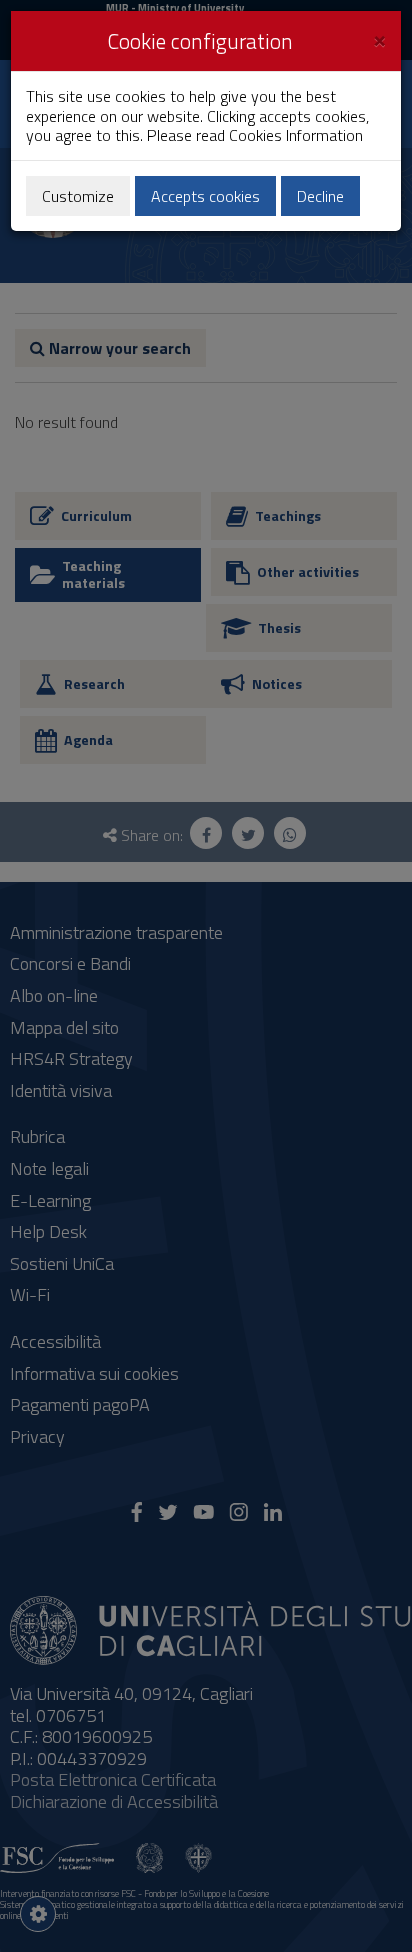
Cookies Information (296, 135)
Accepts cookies (205, 196)
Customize (78, 196)
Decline (320, 196)
